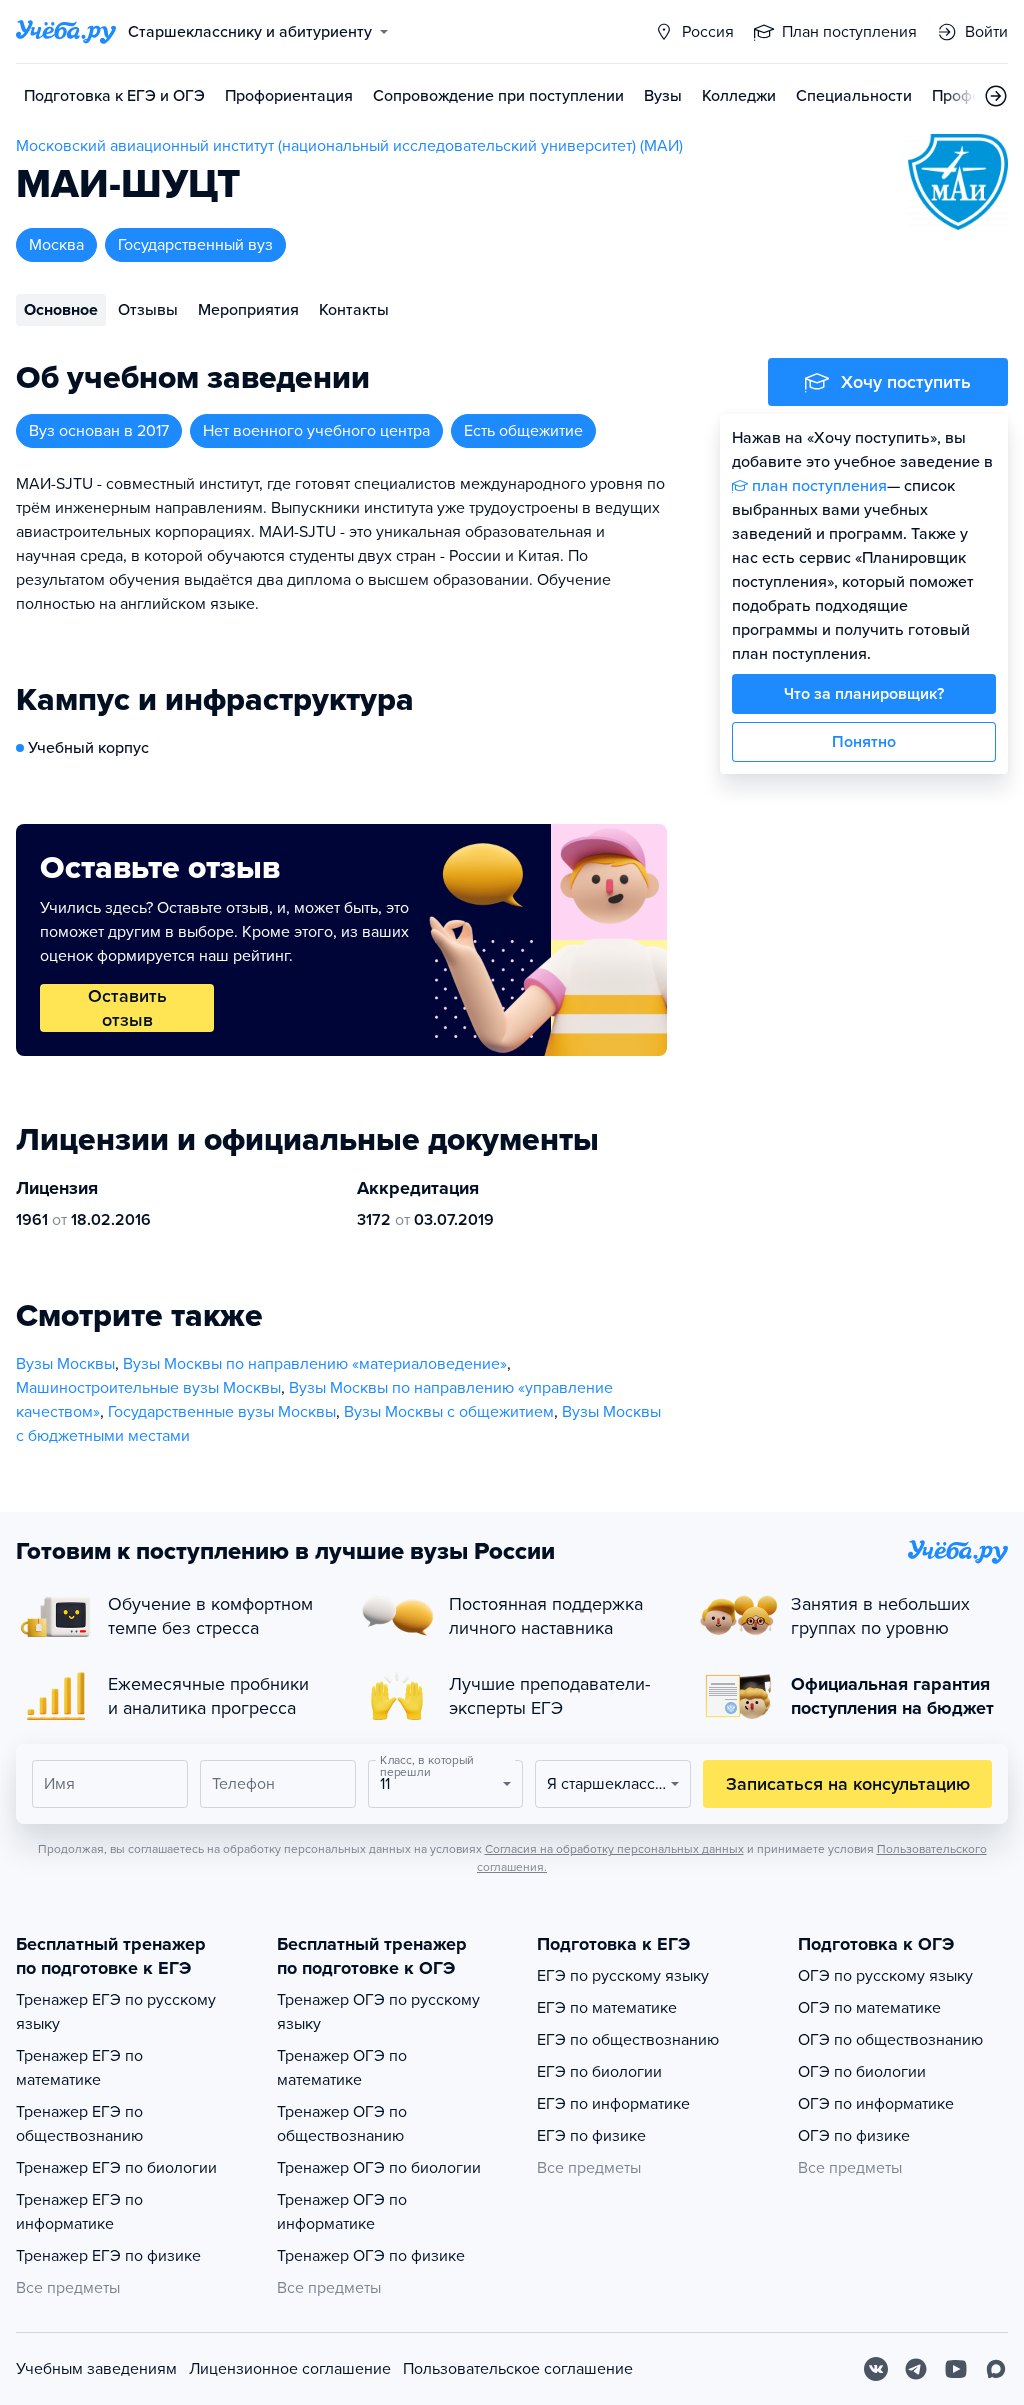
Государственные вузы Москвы (222, 1412)
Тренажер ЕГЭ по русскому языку (116, 2012)
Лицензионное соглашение (290, 2369)
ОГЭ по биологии (862, 2072)
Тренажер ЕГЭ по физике (108, 2256)
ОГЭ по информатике (876, 2104)
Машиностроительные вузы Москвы (148, 1388)
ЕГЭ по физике (591, 2136)
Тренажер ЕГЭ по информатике (79, 2212)
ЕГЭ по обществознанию (628, 2040)
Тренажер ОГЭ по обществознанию (342, 2124)
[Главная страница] (66, 32)
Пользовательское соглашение (518, 2369)
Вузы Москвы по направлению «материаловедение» (315, 1364)
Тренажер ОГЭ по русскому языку (378, 2012)
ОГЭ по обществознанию (890, 2040)
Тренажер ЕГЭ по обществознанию (79, 2124)
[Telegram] (916, 2369)
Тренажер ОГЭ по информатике (342, 2212)
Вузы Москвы (65, 1364)
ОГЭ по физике (854, 2136)
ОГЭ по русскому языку (885, 1976)
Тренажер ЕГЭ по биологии (116, 2168)
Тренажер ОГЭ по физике (371, 2256)
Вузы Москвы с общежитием (449, 1412)
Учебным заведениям (96, 2369)
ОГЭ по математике (869, 2008)
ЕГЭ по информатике (613, 2104)
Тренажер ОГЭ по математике (342, 2068)
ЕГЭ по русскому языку (623, 1976)
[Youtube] (956, 2369)
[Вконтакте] (876, 2369)
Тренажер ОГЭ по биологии (379, 2168)
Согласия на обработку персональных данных (614, 1849)
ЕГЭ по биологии (599, 2072)
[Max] (996, 2369)
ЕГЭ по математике (607, 2008)
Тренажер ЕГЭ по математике (79, 2068)
